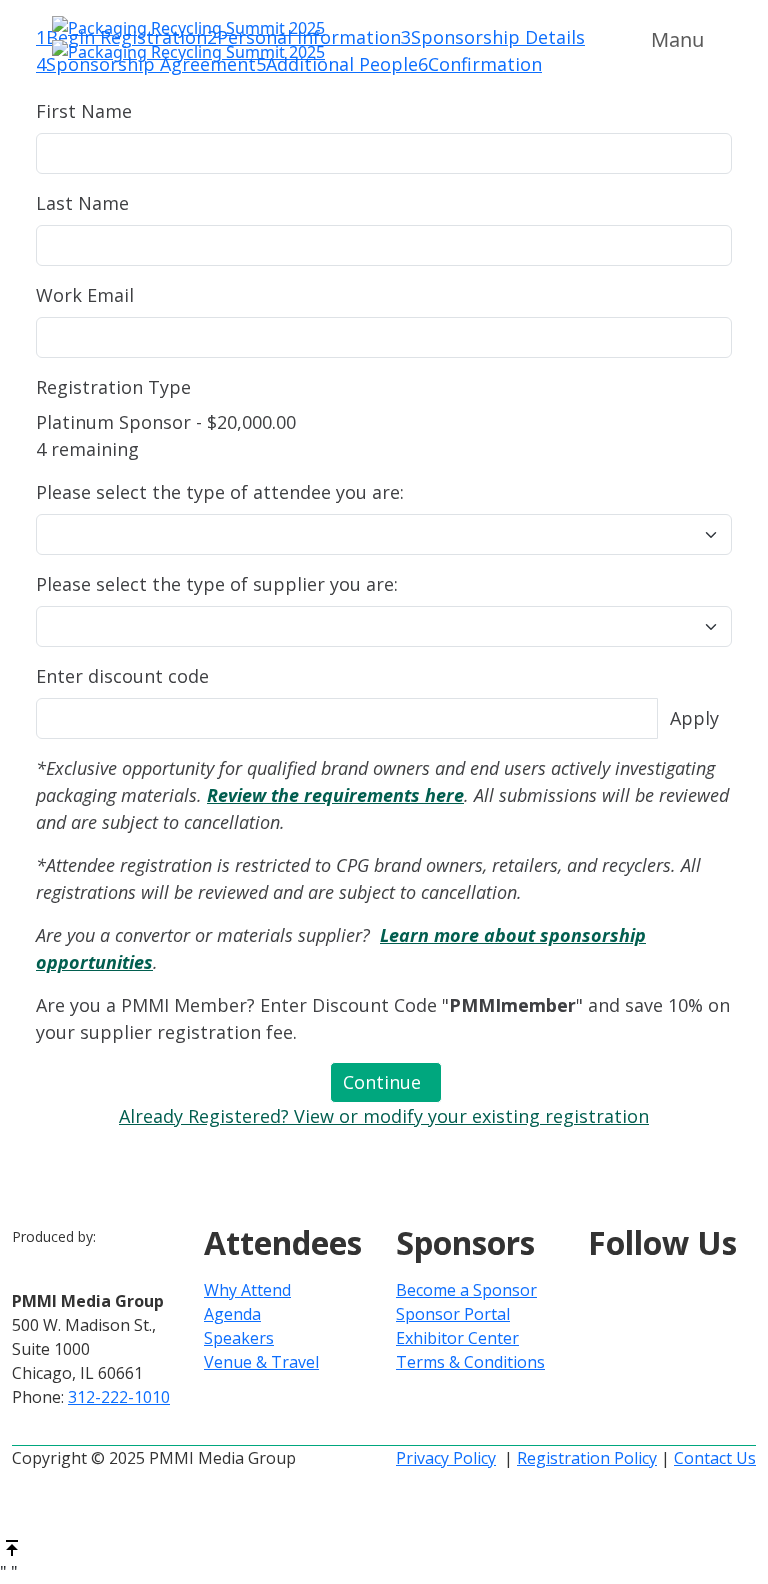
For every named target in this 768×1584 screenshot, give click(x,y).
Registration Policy (587, 1458)
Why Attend (247, 1290)
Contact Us (715, 1458)
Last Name (82, 203)
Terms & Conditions (470, 1362)
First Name (84, 111)
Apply (694, 718)
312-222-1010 (119, 1397)
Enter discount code (122, 676)
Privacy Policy (446, 1458)
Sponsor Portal (453, 1314)
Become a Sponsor (466, 1290)
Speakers (239, 1338)
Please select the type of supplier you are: (217, 584)
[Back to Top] (12, 1546)
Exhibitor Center (457, 1338)
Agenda (232, 1314)
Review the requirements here (335, 795)
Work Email (85, 295)
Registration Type (113, 387)
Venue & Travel (261, 1362)
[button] (386, 1082)
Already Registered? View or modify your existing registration (384, 1116)
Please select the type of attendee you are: (220, 492)
